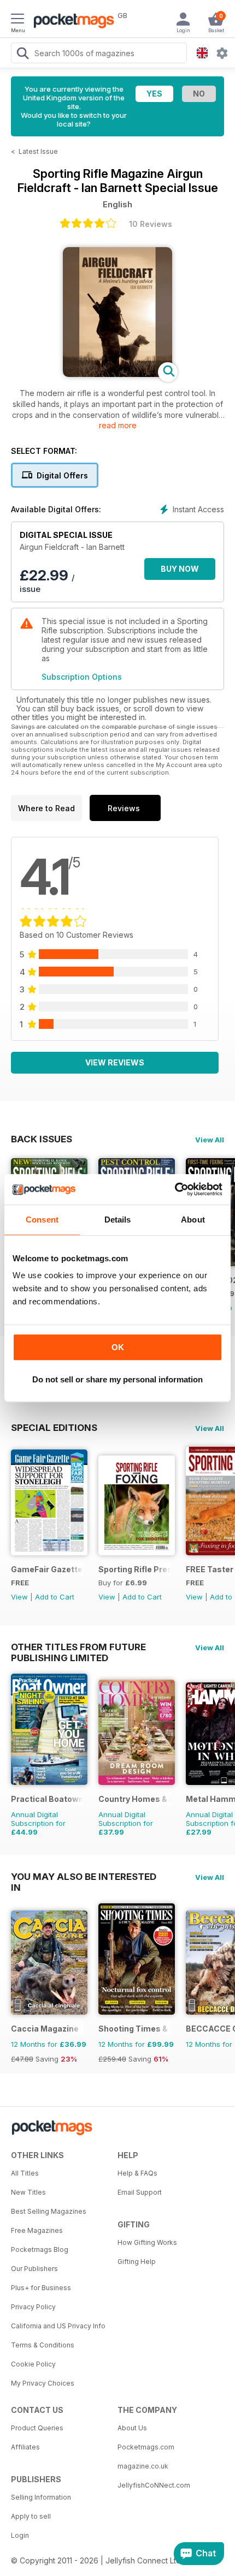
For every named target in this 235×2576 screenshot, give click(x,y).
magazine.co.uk (143, 2466)
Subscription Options (82, 677)
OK (118, 1347)
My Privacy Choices (43, 2383)
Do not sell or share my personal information (117, 1379)
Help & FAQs (137, 2173)
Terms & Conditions (43, 2345)
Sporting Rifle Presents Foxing (135, 1569)
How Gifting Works (147, 2242)
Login (20, 2535)
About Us (132, 2428)
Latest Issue (38, 151)
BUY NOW (180, 569)
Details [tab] (118, 1220)
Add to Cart (55, 1597)
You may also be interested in (84, 1877)
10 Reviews (151, 224)
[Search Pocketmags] (22, 55)
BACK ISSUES (42, 1139)
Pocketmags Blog (40, 2249)
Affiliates (25, 2447)
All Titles (25, 2173)
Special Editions (54, 1428)
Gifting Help (137, 2262)
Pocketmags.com (146, 2447)
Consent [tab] (42, 1220)
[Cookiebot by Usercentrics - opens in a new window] (175, 1189)
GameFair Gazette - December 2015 (47, 1569)
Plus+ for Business (41, 2288)
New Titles (28, 2192)
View (19, 1597)
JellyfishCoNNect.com (154, 2485)
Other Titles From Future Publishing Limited (78, 1647)
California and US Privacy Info (58, 2326)
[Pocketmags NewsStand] (71, 22)
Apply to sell (31, 2516)
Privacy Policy (33, 2307)
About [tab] (193, 1220)
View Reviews (115, 1062)
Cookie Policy (33, 2364)
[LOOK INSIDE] (117, 374)
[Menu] (17, 20)
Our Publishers (34, 2269)
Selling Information (41, 2497)
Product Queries (37, 2428)
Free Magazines (37, 2230)
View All (210, 1140)
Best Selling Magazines (49, 2211)
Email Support (140, 2192)
